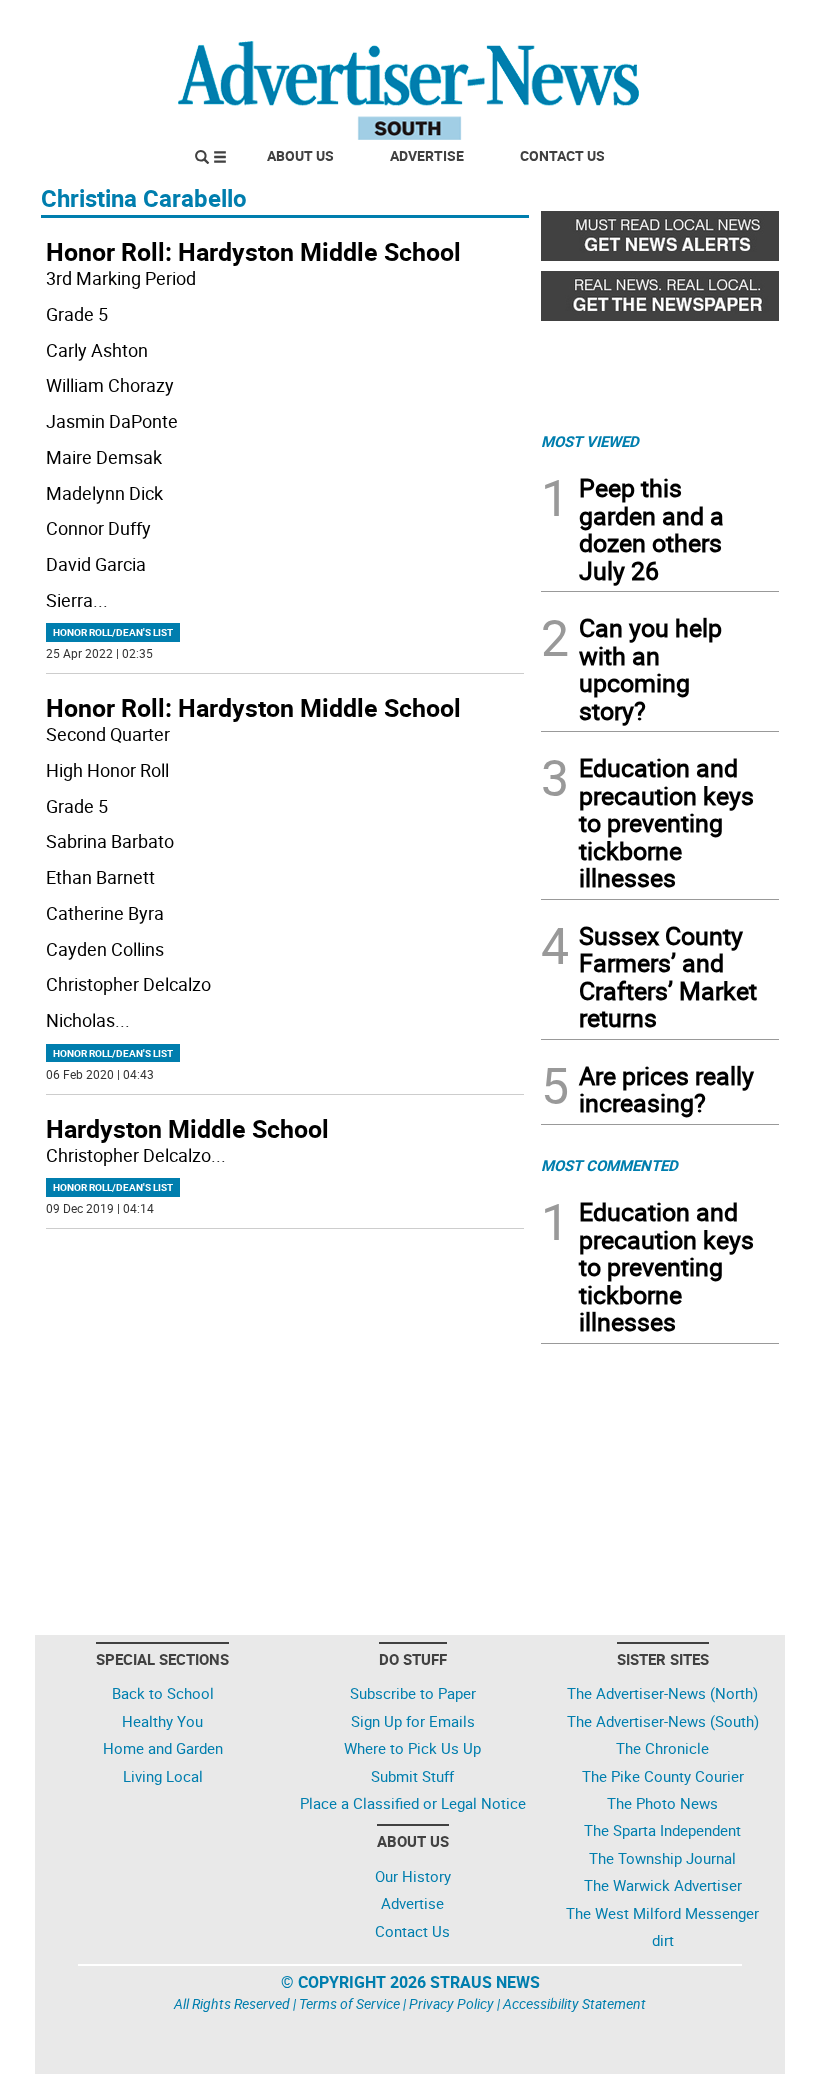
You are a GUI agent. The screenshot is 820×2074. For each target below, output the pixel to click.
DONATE (730, 23)
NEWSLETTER (618, 23)
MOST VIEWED (590, 441)
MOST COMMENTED (609, 1165)
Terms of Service (349, 2003)
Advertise (427, 155)
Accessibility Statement (574, 2003)
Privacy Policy (451, 2003)
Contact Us (562, 155)
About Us (300, 155)
